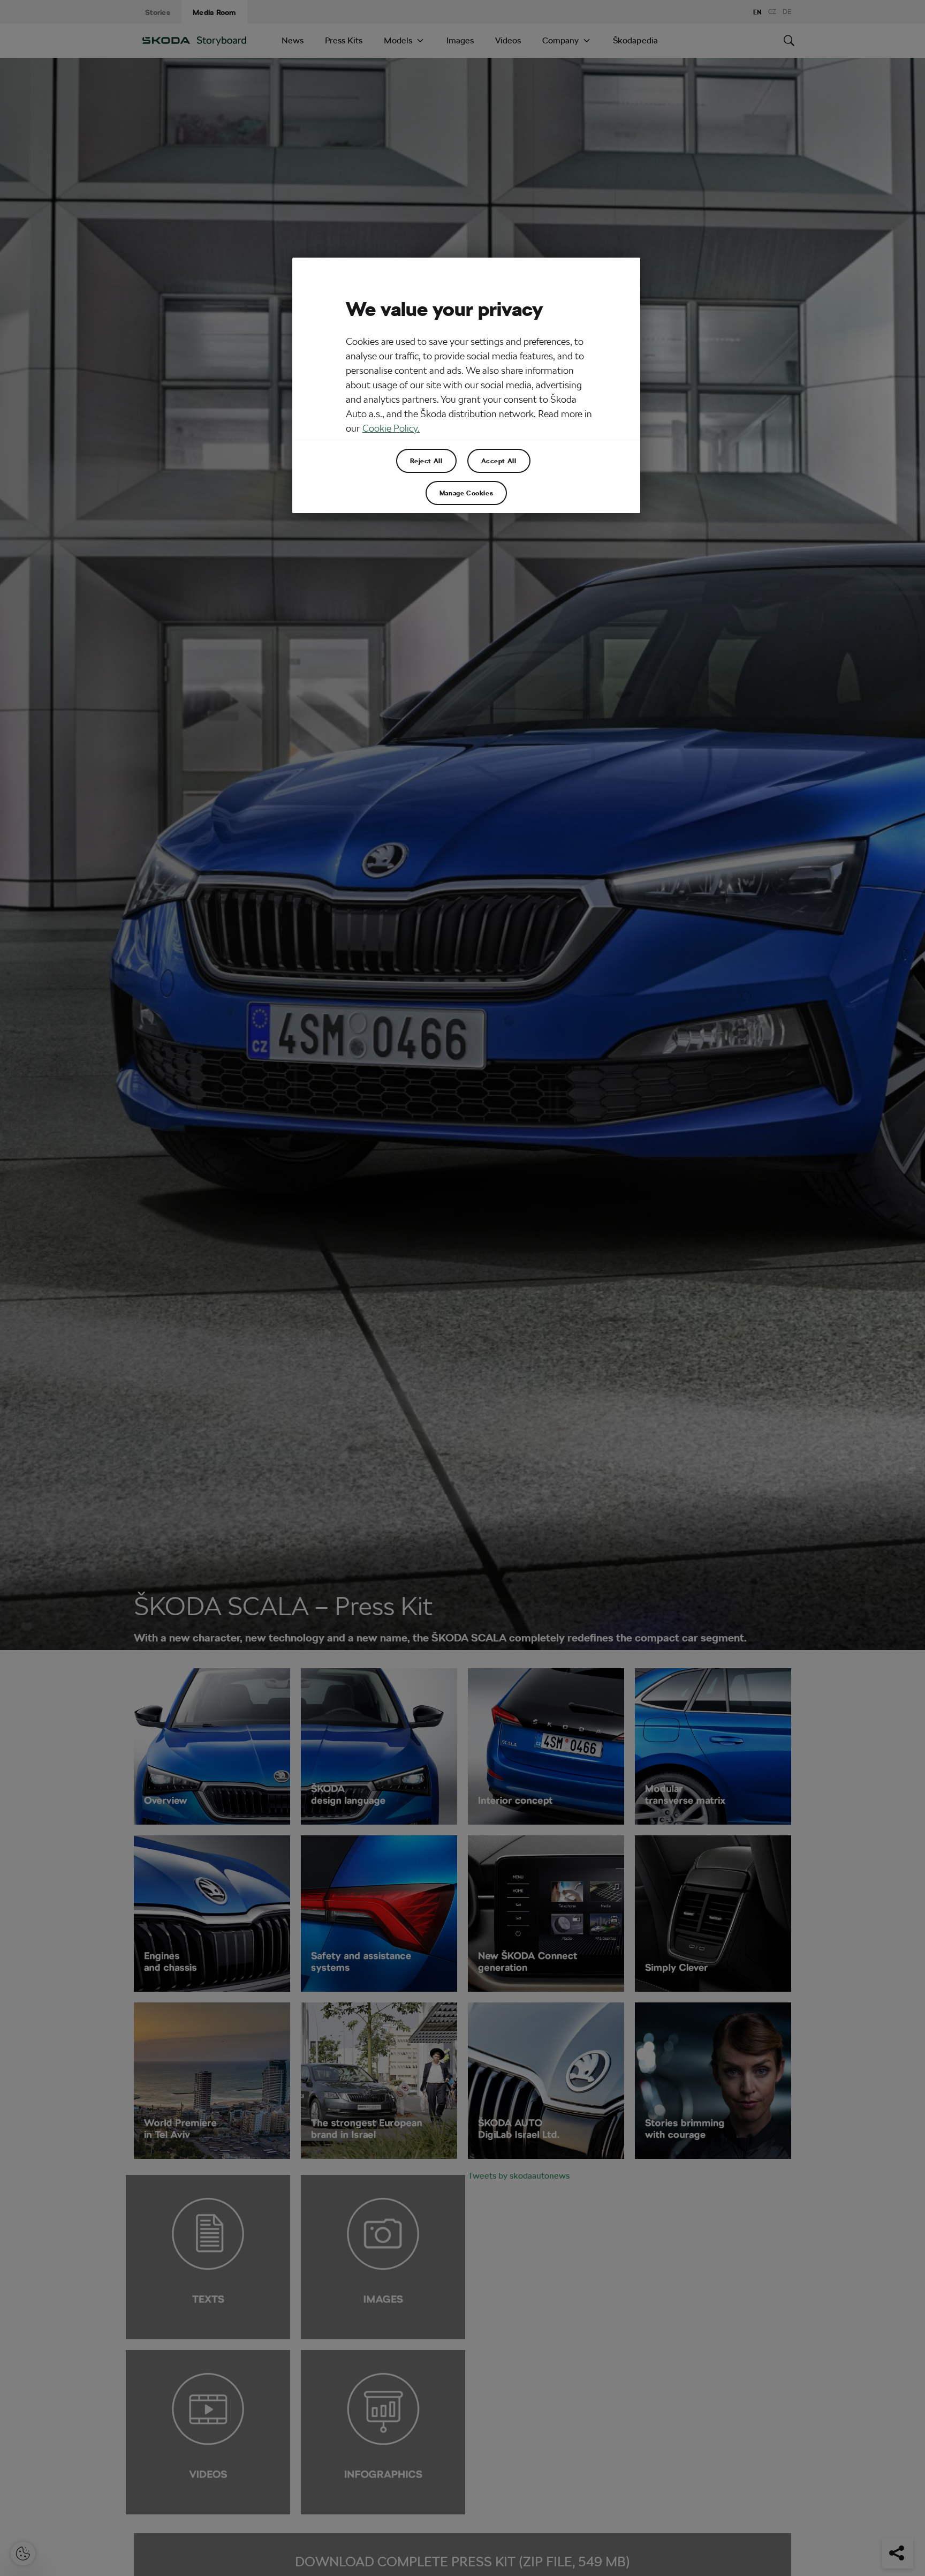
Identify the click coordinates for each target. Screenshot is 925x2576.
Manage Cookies (466, 493)
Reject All (426, 461)
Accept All (499, 461)
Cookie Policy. (391, 428)
